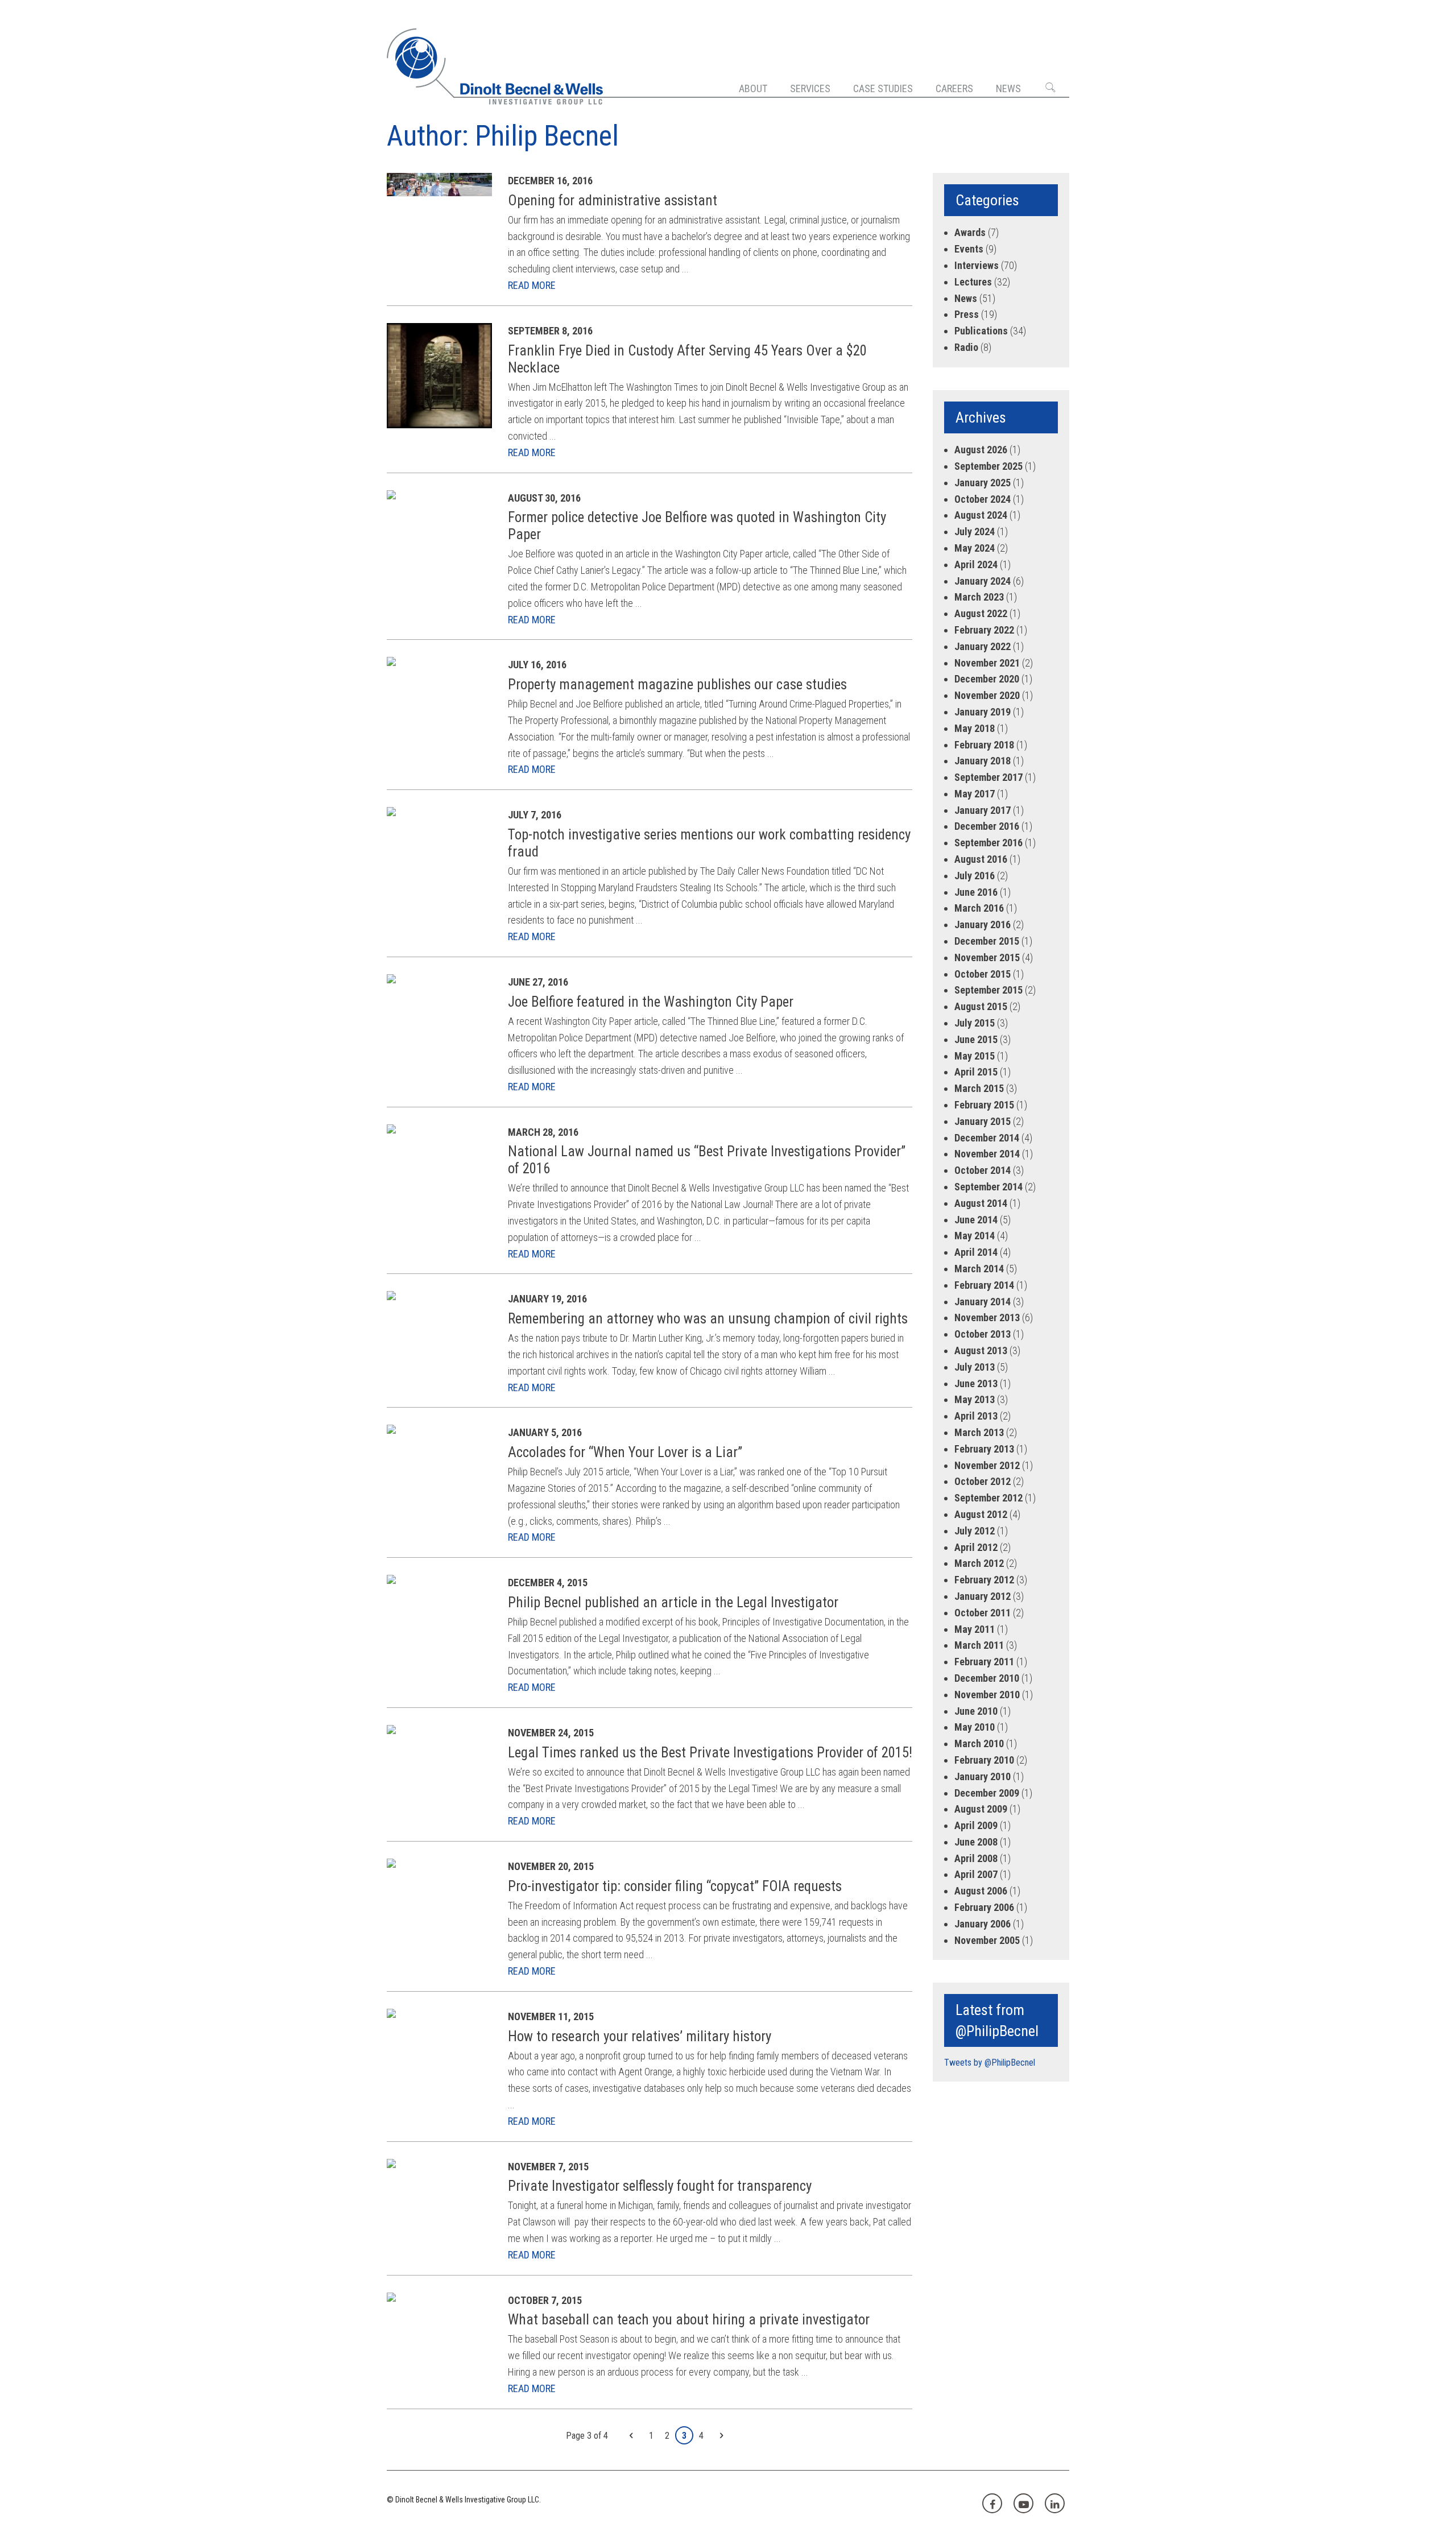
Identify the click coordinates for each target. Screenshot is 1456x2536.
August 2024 (981, 515)
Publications (981, 331)
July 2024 (975, 531)
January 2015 (983, 1121)
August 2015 (981, 1006)
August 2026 (981, 450)
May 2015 (975, 1056)
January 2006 (983, 1924)
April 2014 (976, 1252)
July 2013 (975, 1367)
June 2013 (976, 1383)
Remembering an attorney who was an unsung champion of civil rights (708, 1319)
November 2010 (987, 1695)
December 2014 (987, 1138)
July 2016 (975, 876)
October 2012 (983, 1481)
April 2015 (976, 1072)
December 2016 (987, 826)
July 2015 (975, 1023)
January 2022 (983, 646)
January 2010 (983, 1776)
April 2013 (976, 1416)
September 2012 (988, 1498)
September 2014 (988, 1187)
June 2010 (976, 1711)
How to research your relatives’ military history (640, 2036)
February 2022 (984, 630)
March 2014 (979, 1269)
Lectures (973, 282)
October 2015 (983, 974)
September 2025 (988, 466)
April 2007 (976, 1874)
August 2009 (981, 1809)
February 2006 (984, 1907)
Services (810, 88)
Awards (970, 232)
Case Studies (883, 88)
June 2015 (976, 1039)
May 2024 (975, 548)
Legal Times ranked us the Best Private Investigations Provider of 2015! (710, 1753)
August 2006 (981, 1891)
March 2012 (979, 1563)
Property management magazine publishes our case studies (677, 684)
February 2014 (984, 1285)
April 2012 (976, 1547)
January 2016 (983, 924)
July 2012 (975, 1531)
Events (969, 249)
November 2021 (987, 663)
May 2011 (975, 1629)
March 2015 (979, 1088)
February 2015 (984, 1105)
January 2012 (983, 1596)
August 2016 (981, 859)
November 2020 (987, 695)
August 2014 (981, 1203)
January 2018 (983, 761)
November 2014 (987, 1154)
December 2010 (987, 1678)
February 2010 (984, 1760)
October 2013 (983, 1334)
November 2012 (987, 1465)
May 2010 (975, 1727)
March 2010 (979, 1743)
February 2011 (984, 1662)
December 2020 (987, 679)
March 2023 (979, 597)
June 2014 (976, 1220)
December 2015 (987, 941)
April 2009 (976, 1825)
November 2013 (987, 1317)
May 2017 (975, 794)
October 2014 (983, 1170)
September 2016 (988, 843)
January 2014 (983, 1302)
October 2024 (983, 499)
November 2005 (987, 1940)
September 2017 (988, 777)
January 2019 (983, 712)
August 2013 (981, 1350)
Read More (532, 285)
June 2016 (976, 892)
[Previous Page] (631, 2436)
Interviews (977, 265)
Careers (954, 88)
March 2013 (979, 1432)
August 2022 (981, 613)
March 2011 (979, 1645)
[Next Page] (721, 2436)
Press (967, 314)
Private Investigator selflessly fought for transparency (660, 2186)
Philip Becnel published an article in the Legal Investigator (673, 1602)
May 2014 (975, 1236)
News (1008, 88)
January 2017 (983, 810)
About (753, 88)
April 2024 (976, 564)
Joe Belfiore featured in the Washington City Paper (651, 1002)
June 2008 (976, 1842)
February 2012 (984, 1580)
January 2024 (983, 581)
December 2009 (987, 1793)
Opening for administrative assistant (613, 200)
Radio (966, 347)
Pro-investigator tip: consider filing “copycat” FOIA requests (675, 1886)
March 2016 (979, 908)
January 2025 (983, 483)
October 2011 (983, 1613)
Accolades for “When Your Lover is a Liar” (625, 1452)
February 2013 (984, 1449)
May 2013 (975, 1399)
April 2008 (976, 1858)
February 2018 (984, 745)
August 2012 (981, 1514)
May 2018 (975, 728)
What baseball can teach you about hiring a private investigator (689, 2320)
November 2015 (987, 957)
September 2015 (988, 990)
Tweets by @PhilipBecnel (990, 2063)
